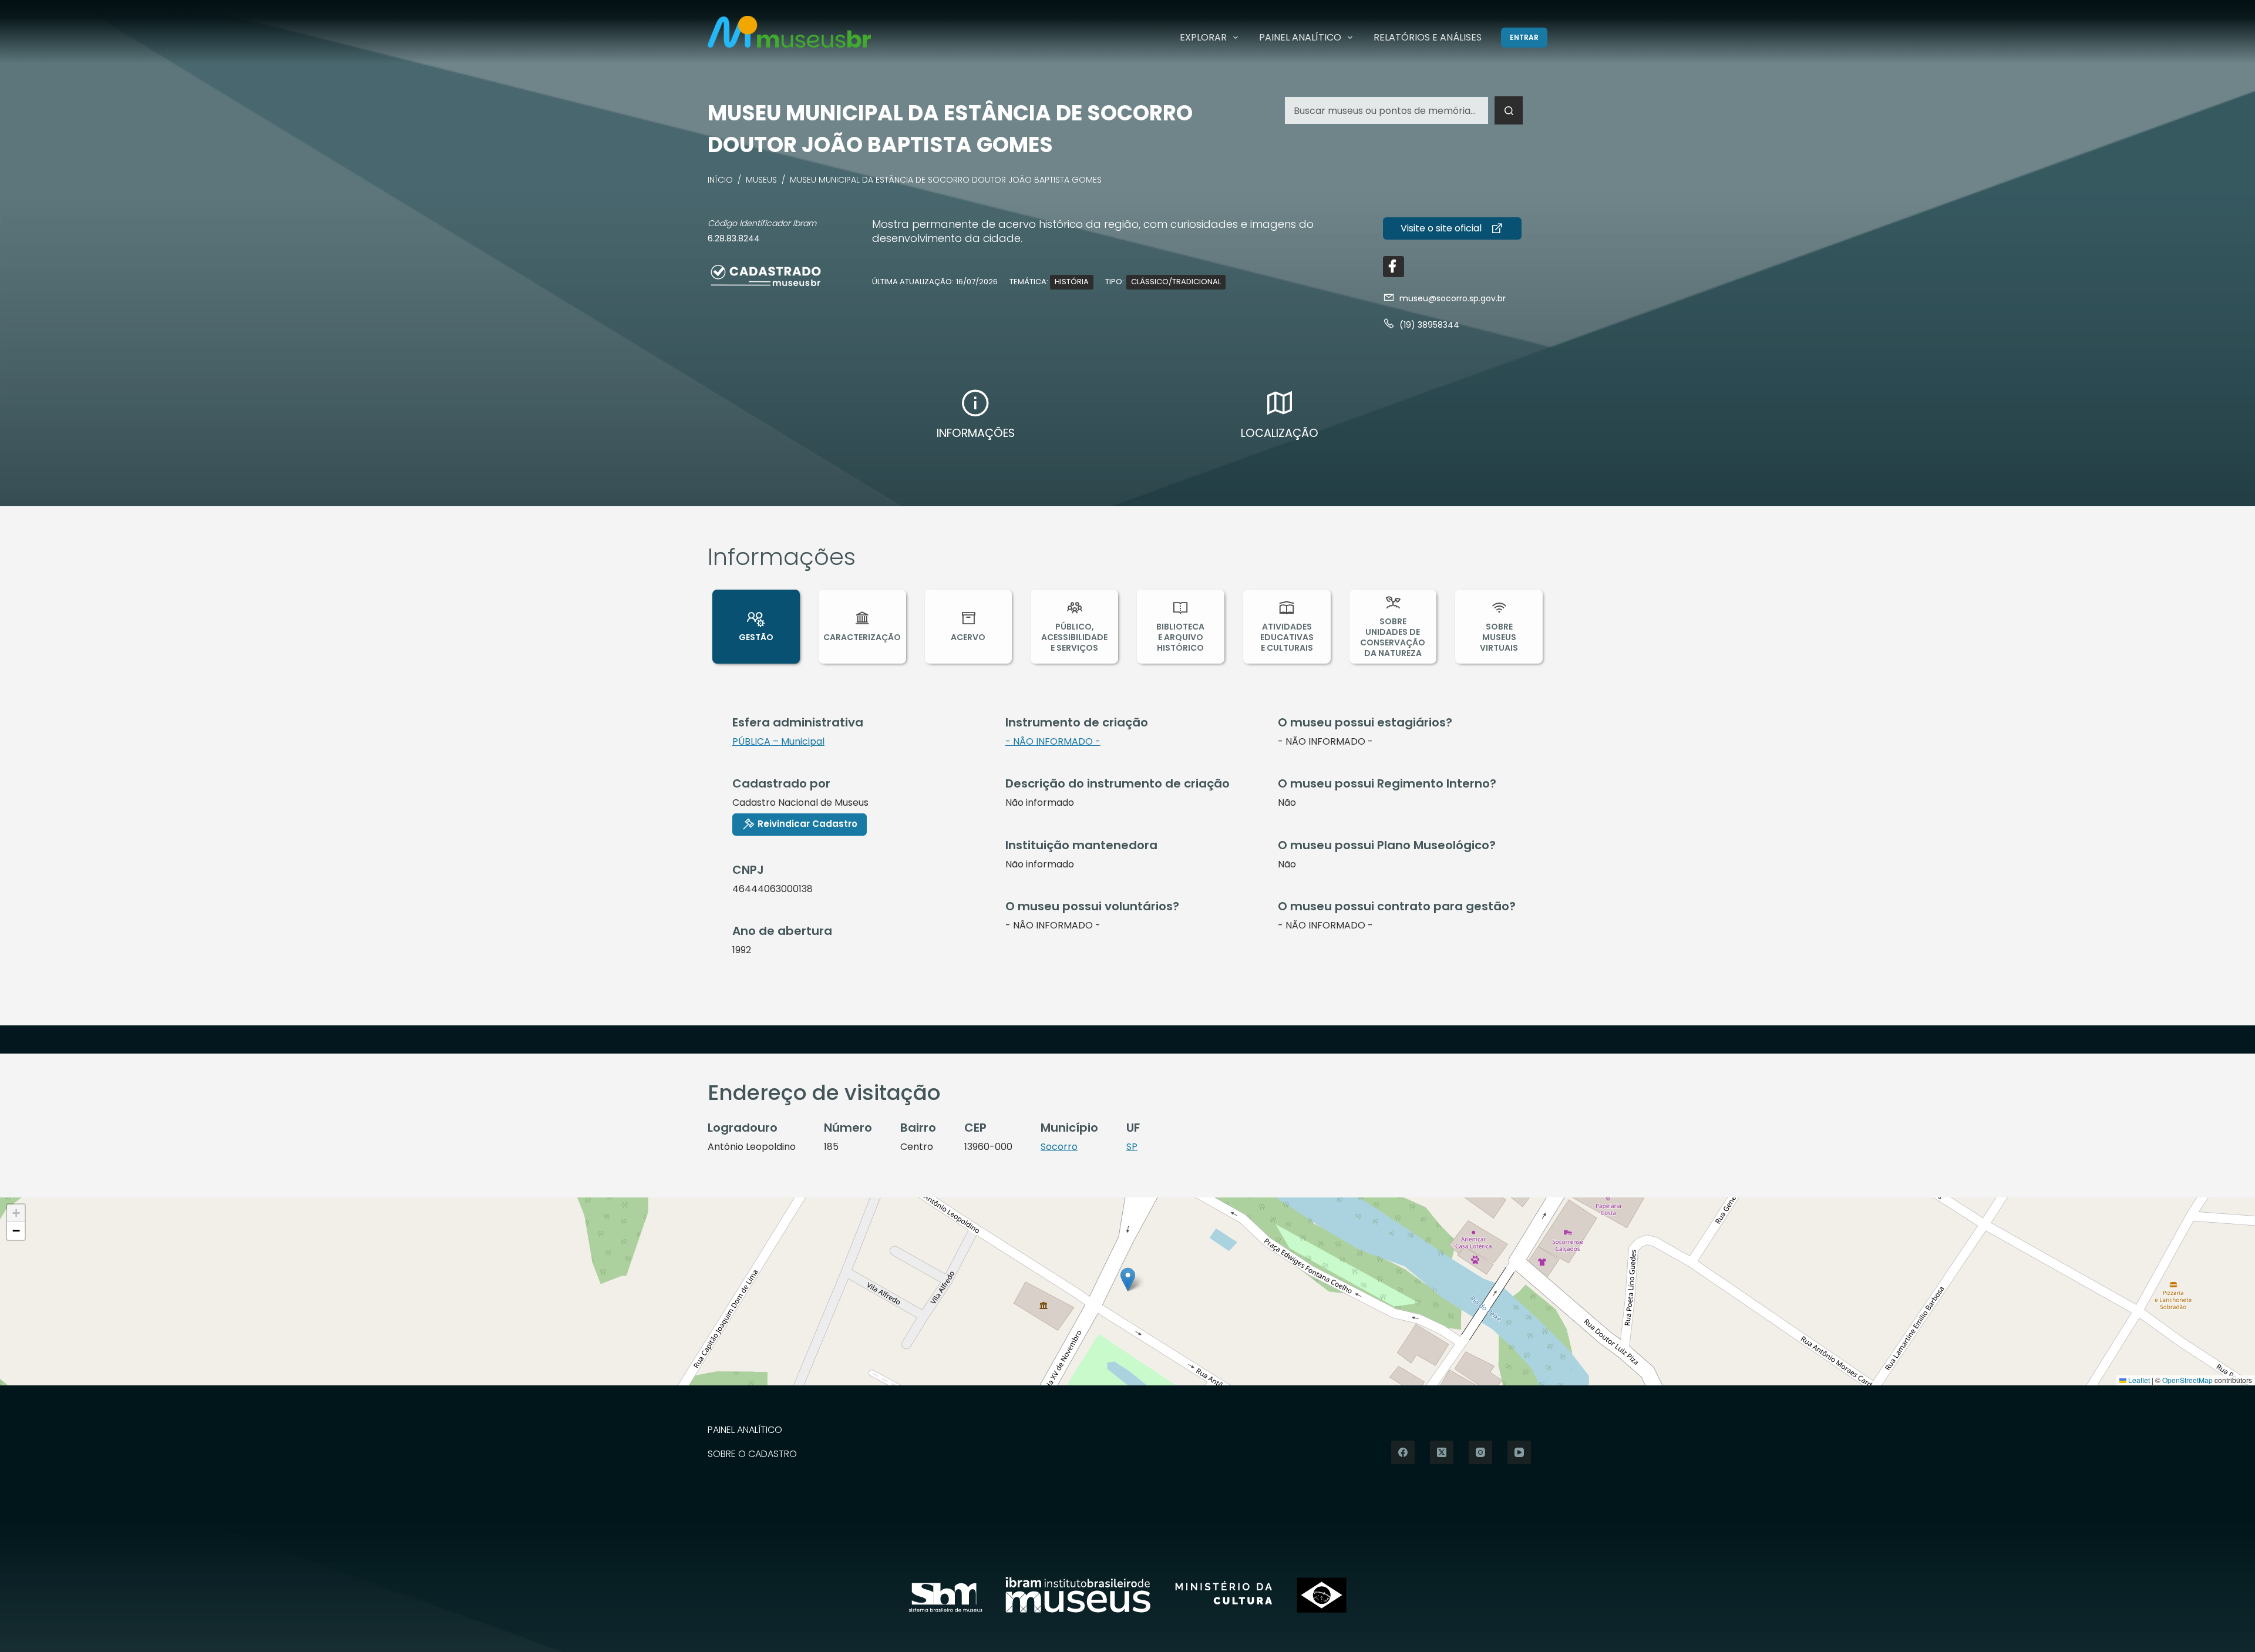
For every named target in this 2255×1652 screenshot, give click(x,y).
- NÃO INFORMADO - (1053, 741)
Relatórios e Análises (1428, 37)
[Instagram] (1480, 1452)
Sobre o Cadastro (752, 1454)
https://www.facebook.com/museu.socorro (1394, 267)
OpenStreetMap (2187, 1380)
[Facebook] (1403, 1452)
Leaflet (2138, 1380)
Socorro (1059, 1147)
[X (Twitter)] (1442, 1452)
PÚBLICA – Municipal (778, 741)
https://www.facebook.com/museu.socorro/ (1452, 228)
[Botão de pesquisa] (1509, 110)
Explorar (1203, 37)
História (1072, 282)
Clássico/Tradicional (1176, 282)
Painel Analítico (1300, 37)
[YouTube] (1519, 1452)
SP (1132, 1147)
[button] (1128, 1279)
